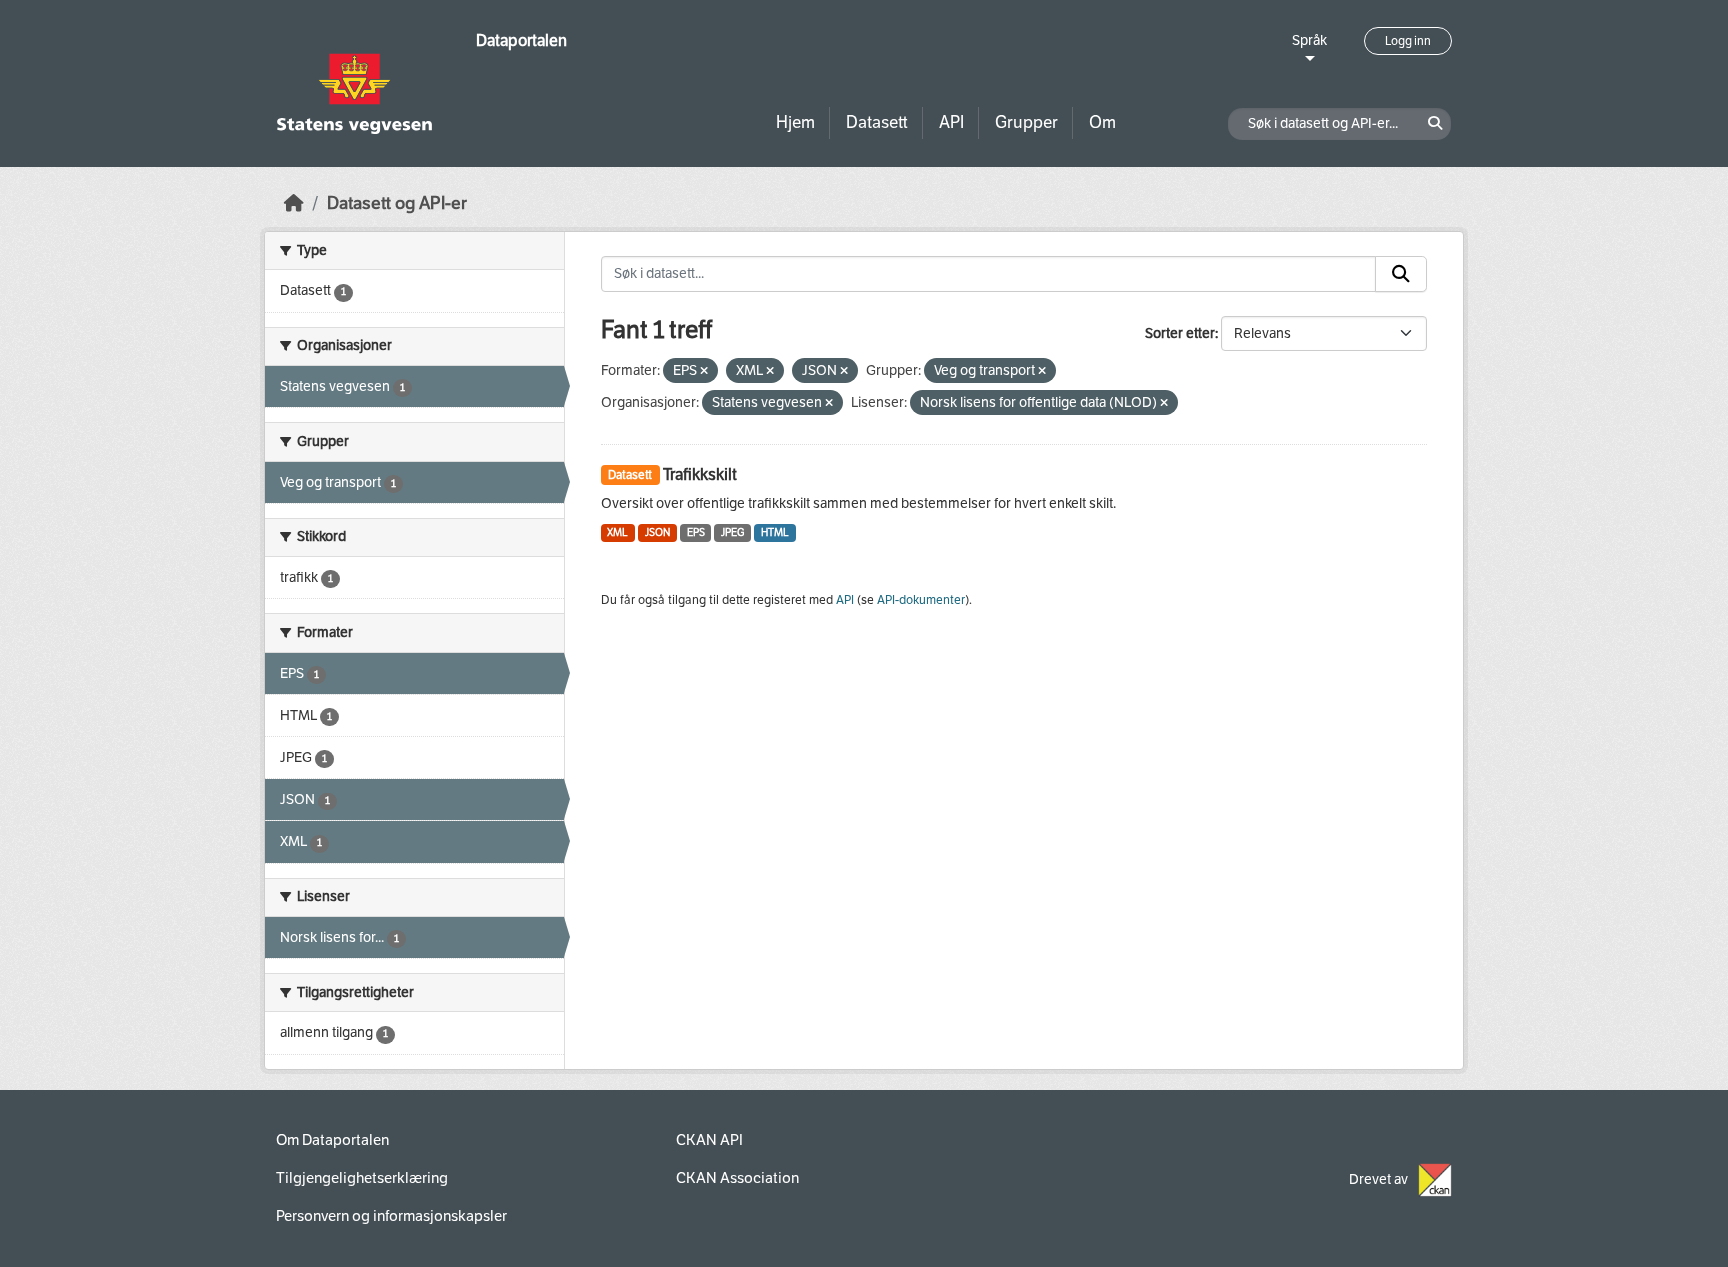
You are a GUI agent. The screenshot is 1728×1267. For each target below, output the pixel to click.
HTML (775, 532)
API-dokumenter (921, 600)
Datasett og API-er (397, 203)
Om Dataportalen (332, 1140)
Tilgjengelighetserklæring (362, 1178)
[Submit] (1401, 274)
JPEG (732, 532)
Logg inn (1408, 41)
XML (617, 532)
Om (1102, 122)
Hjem (795, 122)
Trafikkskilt (700, 474)
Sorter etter (1180, 333)
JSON (657, 532)
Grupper (1026, 122)
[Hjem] (294, 203)
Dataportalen (521, 40)
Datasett (877, 122)
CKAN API (709, 1140)
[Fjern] (704, 371)
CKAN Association (737, 1178)
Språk (1309, 40)
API (951, 122)
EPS (696, 532)
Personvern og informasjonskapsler (391, 1216)
